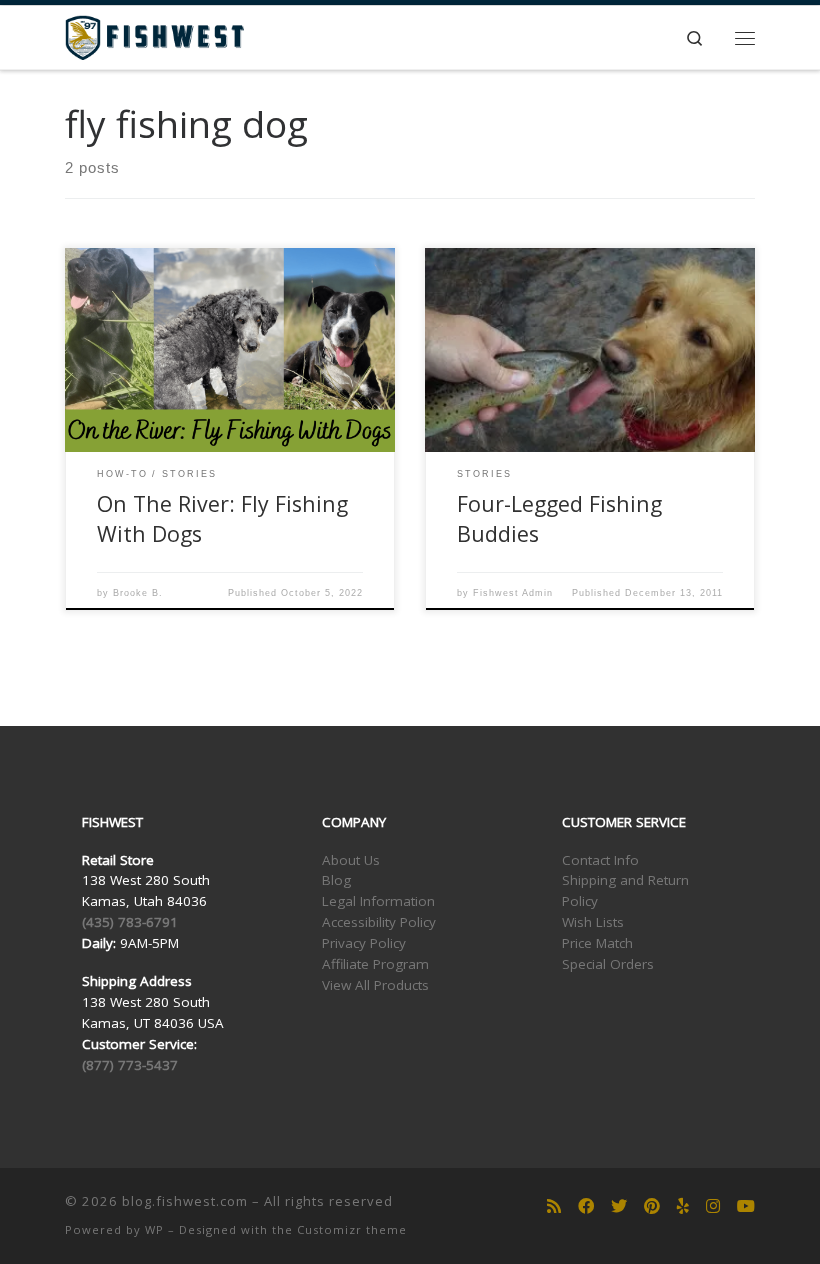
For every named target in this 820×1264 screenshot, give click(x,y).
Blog (336, 880)
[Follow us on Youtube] (746, 1206)
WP (154, 1229)
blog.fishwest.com (185, 1201)
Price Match (597, 943)
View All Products (375, 985)
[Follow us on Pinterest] (652, 1206)
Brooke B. (138, 593)
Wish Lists (593, 922)
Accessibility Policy (379, 922)
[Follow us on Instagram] (713, 1206)
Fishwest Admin (513, 593)
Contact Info (600, 860)
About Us (351, 860)
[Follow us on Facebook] (586, 1206)
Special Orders (608, 964)
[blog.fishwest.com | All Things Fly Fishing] (154, 35)
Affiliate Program (375, 964)
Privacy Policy (364, 943)
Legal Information (378, 901)
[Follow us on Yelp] (683, 1206)
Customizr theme (352, 1229)
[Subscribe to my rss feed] (554, 1206)
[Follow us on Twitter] (619, 1206)
